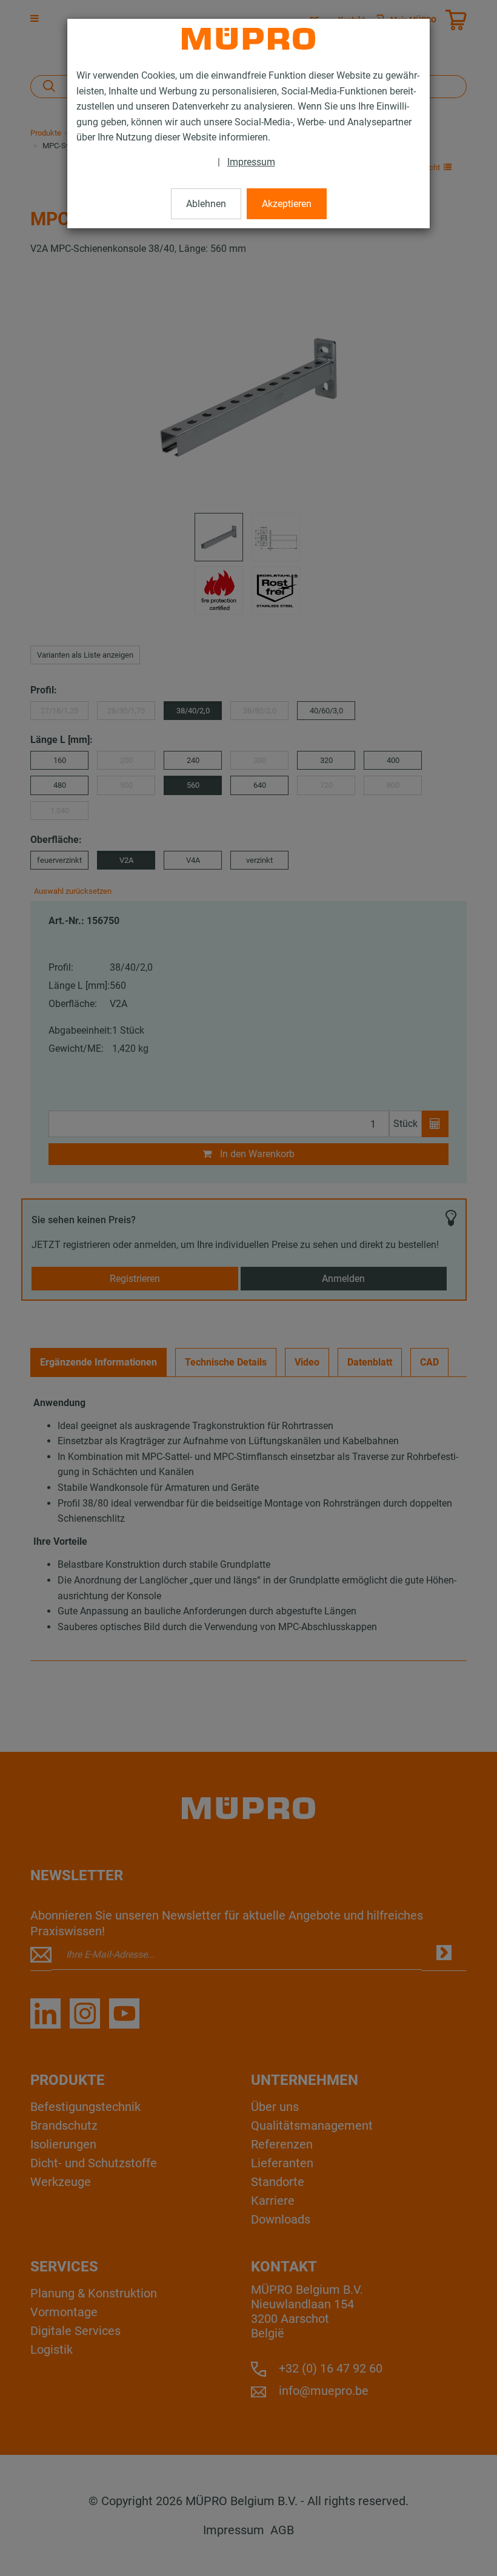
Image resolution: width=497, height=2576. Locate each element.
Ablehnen (206, 204)
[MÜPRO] (248, 39)
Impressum (251, 162)
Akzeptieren (287, 204)
